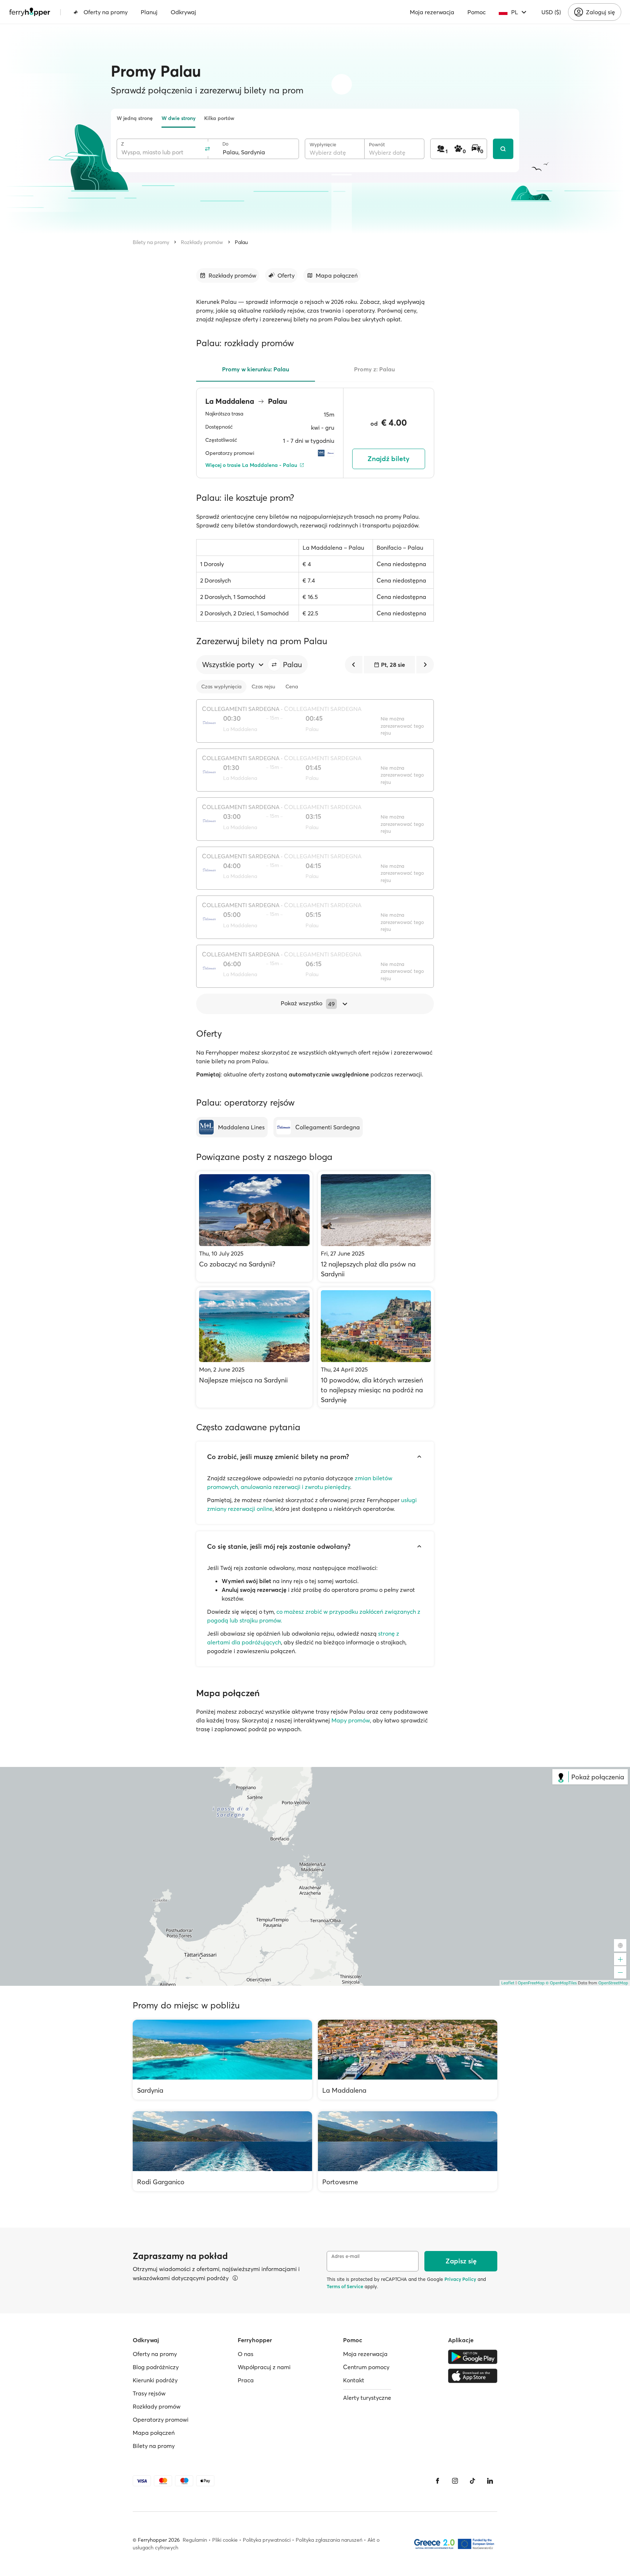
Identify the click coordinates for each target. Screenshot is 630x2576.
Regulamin (195, 2540)
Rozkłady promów (202, 242)
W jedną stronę (135, 118)
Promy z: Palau (374, 369)
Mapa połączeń (154, 2433)
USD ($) (551, 12)
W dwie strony (178, 118)
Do (225, 144)
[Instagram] (455, 2481)
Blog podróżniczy (156, 2367)
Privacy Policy (460, 2279)
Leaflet (508, 1983)
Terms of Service (345, 2286)
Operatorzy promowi (161, 2420)
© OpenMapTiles (561, 1983)
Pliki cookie (225, 2540)
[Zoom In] (620, 1959)
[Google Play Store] (473, 2357)
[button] (274, 665)
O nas (246, 2354)
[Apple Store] (473, 2376)
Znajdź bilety (388, 459)
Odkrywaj (183, 12)
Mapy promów (351, 1720)
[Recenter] (620, 1945)
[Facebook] (437, 2481)
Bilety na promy (151, 242)
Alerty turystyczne (367, 2398)
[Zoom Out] (620, 1972)
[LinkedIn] (490, 2481)
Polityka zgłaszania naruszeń (329, 2540)
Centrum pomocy (366, 2367)
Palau (241, 242)
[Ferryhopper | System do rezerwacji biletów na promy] (30, 12)
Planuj (149, 12)
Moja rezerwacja (432, 12)
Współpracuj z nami (264, 2367)
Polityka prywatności (267, 2540)
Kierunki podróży (155, 2380)
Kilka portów (219, 118)
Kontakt (354, 2380)
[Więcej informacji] (235, 2278)
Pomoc (477, 12)
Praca (246, 2380)
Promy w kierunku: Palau (256, 369)
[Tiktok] (472, 2481)
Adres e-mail (345, 2256)
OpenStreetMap (613, 1983)
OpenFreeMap (531, 1983)
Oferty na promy (106, 12)
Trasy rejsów (149, 2393)
